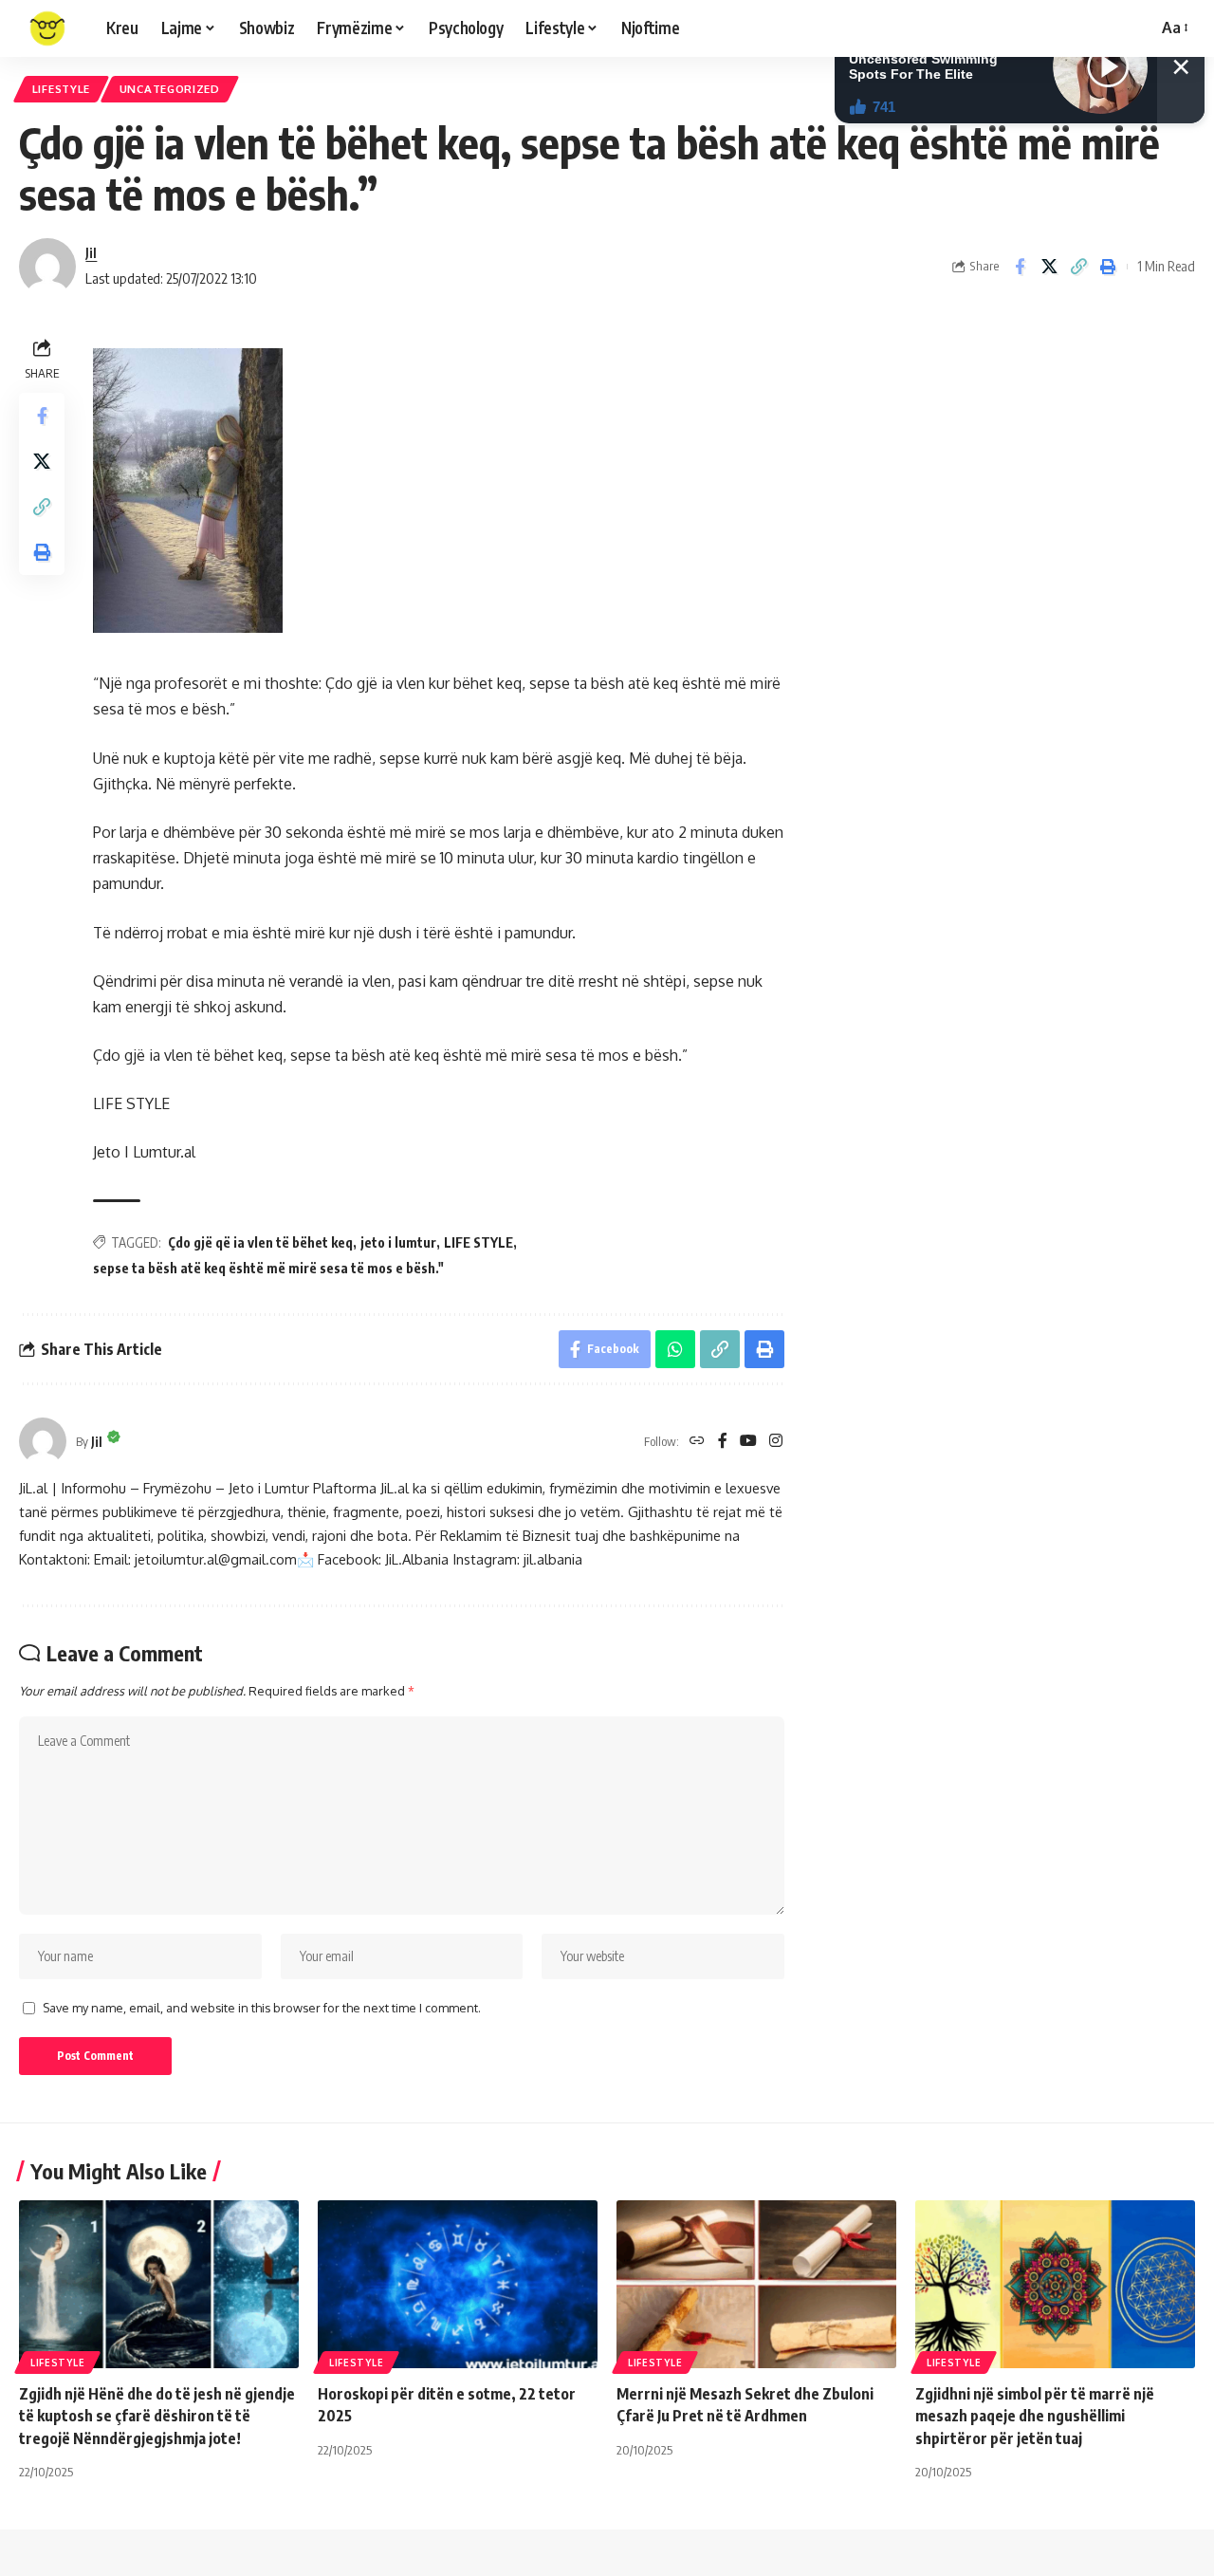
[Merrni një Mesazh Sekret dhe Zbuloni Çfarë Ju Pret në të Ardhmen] (756, 2284)
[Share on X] (1049, 267)
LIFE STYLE (478, 1242)
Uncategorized (170, 89)
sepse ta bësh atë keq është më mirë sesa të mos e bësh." (268, 1268)
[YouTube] (748, 1442)
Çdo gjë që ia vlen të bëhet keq (260, 1242)
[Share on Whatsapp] (675, 1349)
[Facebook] (723, 1442)
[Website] (697, 1442)
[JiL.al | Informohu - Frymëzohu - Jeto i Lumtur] (47, 28)
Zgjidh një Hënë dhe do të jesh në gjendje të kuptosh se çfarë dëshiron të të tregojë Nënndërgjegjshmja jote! (157, 2416)
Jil (91, 252)
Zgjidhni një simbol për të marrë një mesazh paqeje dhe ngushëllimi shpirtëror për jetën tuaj (1035, 2416)
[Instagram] (776, 1442)
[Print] (1108, 267)
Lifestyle (61, 89)
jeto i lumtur (398, 1242)
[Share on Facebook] (1020, 267)
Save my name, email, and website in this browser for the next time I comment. (262, 2008)
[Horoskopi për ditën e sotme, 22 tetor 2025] (458, 2284)
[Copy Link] (1078, 267)
